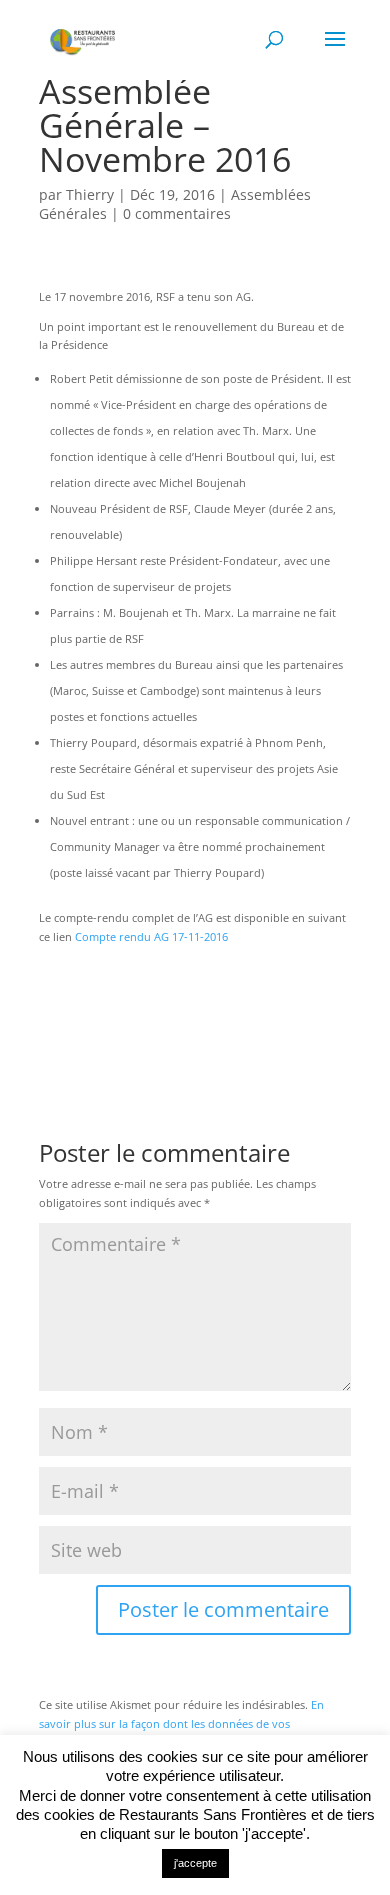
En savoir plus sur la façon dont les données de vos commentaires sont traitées (181, 1723)
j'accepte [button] (195, 1863)
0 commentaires (177, 213)
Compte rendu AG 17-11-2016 (151, 936)
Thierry (90, 194)
